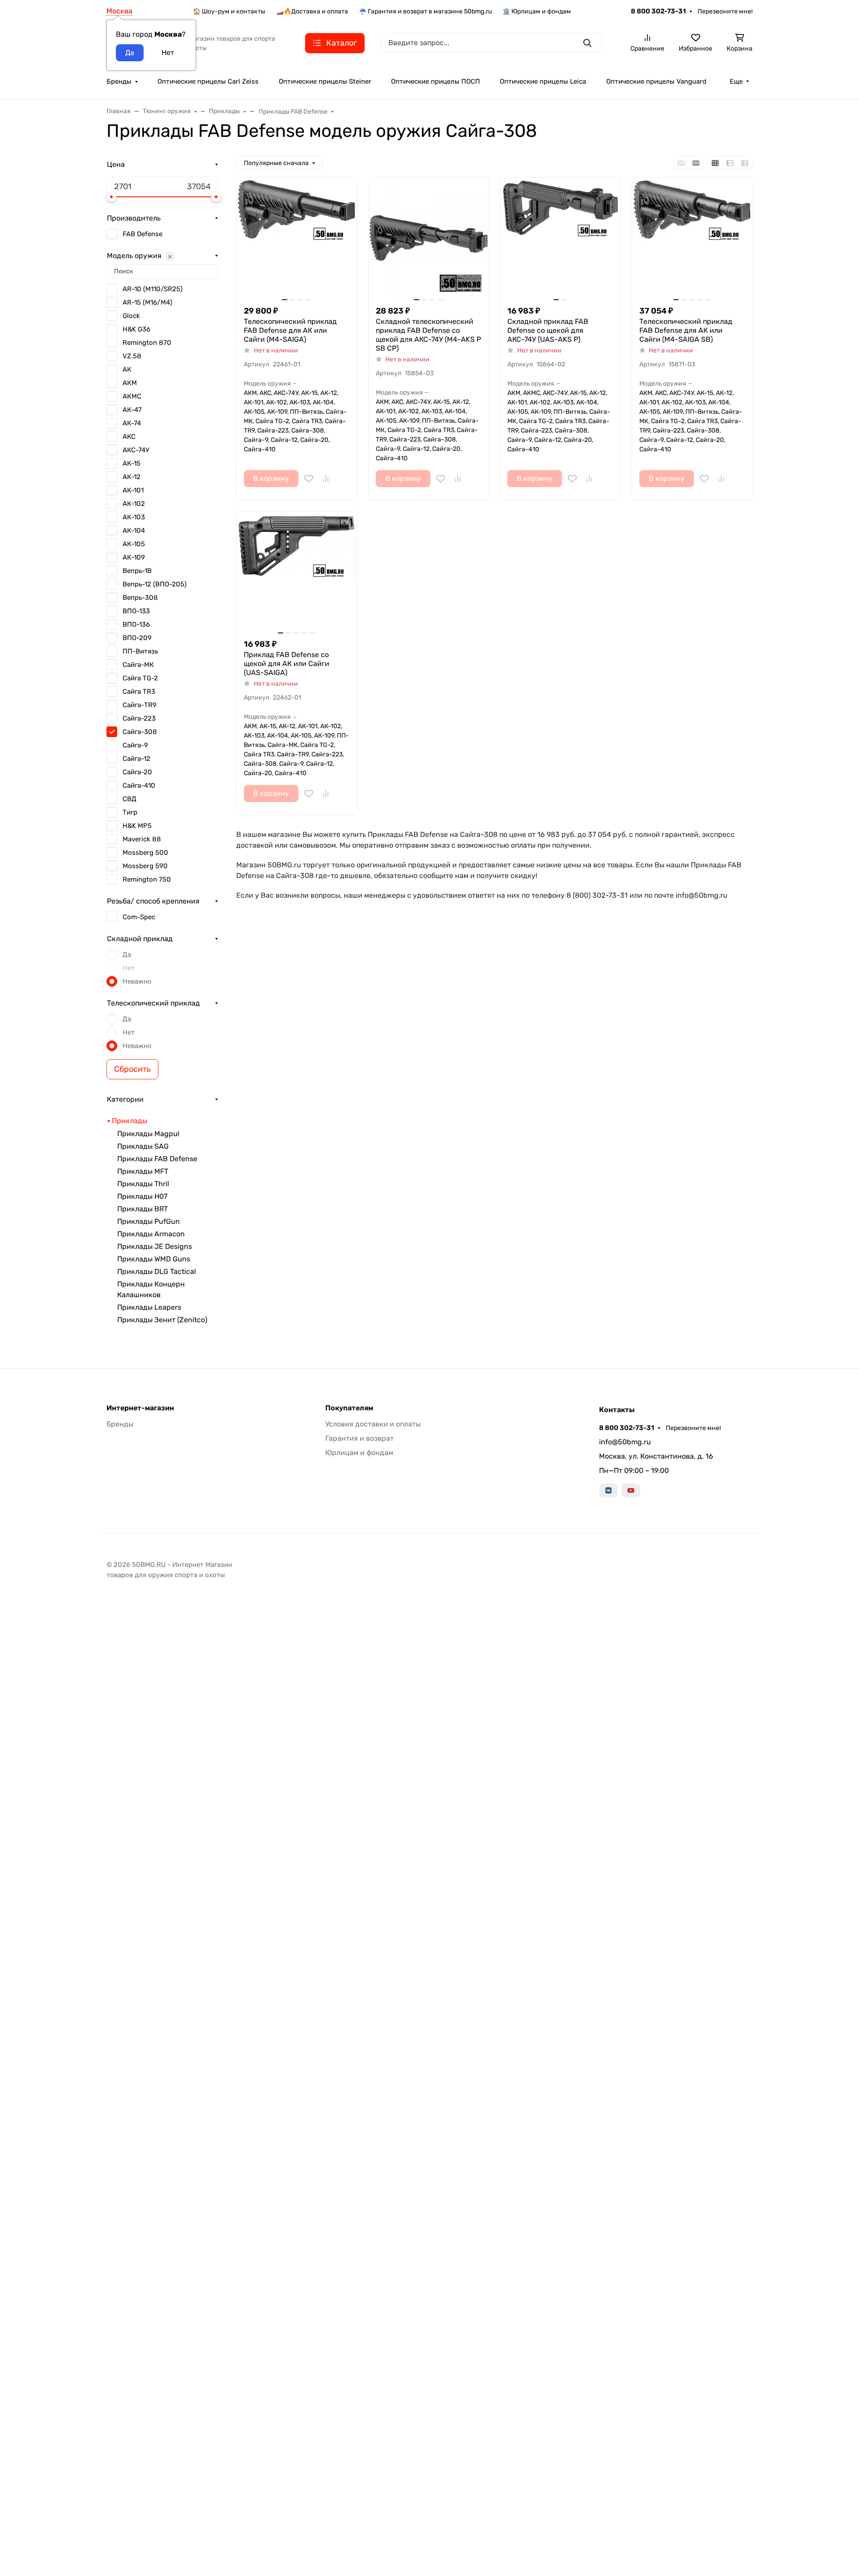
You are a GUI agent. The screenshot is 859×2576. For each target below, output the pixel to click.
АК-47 (132, 410)
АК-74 (132, 423)
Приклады (130, 1121)
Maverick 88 (142, 839)
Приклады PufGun (149, 1221)
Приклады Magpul (148, 1134)
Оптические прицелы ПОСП (436, 81)
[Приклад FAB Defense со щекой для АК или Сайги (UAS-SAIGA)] (297, 571)
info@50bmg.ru (625, 1442)
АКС (129, 437)
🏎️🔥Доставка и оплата (312, 11)
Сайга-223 (139, 718)
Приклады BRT (142, 1209)
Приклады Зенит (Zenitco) (162, 1320)
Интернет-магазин (140, 1408)
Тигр (130, 812)
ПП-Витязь (140, 651)
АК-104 (134, 530)
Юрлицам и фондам (359, 1453)
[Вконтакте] (608, 1490)
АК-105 (134, 544)
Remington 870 (147, 343)
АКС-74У (136, 450)
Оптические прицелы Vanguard (656, 81)
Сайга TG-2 (140, 678)
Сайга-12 (136, 759)
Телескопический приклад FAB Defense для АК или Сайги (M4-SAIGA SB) (686, 330)
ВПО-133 (136, 611)
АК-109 (134, 557)
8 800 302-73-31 (658, 11)
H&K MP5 (137, 826)
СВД (130, 799)
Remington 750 (147, 879)
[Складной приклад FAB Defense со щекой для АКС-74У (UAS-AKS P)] (560, 238)
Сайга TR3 (139, 692)
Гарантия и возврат (359, 1438)
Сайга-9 (135, 745)
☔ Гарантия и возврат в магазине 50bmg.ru (425, 11)
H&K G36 (136, 329)
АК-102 (134, 504)
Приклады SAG (143, 1146)
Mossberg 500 (145, 853)
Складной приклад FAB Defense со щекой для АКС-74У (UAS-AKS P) (548, 330)
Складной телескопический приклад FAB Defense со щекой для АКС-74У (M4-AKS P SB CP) (428, 335)
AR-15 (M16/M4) (147, 302)
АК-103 (134, 517)
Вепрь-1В (137, 571)
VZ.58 (132, 356)
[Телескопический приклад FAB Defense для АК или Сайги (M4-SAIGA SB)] (692, 238)
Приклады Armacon (151, 1234)
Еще (736, 81)
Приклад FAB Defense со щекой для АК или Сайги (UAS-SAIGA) (287, 664)
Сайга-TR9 (140, 705)
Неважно (137, 981)
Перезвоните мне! (725, 11)
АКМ (130, 383)
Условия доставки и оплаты (373, 1424)
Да (127, 955)
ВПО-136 (136, 624)
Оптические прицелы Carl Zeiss (208, 81)
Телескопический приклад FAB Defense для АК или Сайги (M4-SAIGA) (290, 330)
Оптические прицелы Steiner (325, 81)
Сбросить (132, 1069)
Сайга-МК (138, 665)
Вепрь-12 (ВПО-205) (155, 584)
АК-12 (132, 477)
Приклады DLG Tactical (157, 1271)
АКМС (132, 396)
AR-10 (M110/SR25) (153, 289)
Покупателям (349, 1408)
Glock (131, 316)
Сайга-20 (137, 772)
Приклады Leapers (149, 1307)
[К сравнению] (326, 479)
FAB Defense (142, 234)
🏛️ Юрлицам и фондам (537, 11)
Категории (125, 1099)
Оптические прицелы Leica (543, 81)
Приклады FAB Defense (157, 1159)
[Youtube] (631, 1490)
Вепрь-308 (140, 598)
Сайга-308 (140, 732)
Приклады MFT (143, 1171)
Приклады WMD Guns (154, 1259)
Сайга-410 (139, 785)
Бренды (119, 81)
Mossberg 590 (145, 866)
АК (127, 369)
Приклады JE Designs (155, 1246)
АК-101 (133, 490)
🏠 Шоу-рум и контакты (229, 11)
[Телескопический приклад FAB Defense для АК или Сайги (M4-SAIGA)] (297, 238)
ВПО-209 (137, 638)
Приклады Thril (143, 1184)
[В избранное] (309, 479)
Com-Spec (139, 917)
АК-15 (132, 463)
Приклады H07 (142, 1196)
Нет (129, 968)
